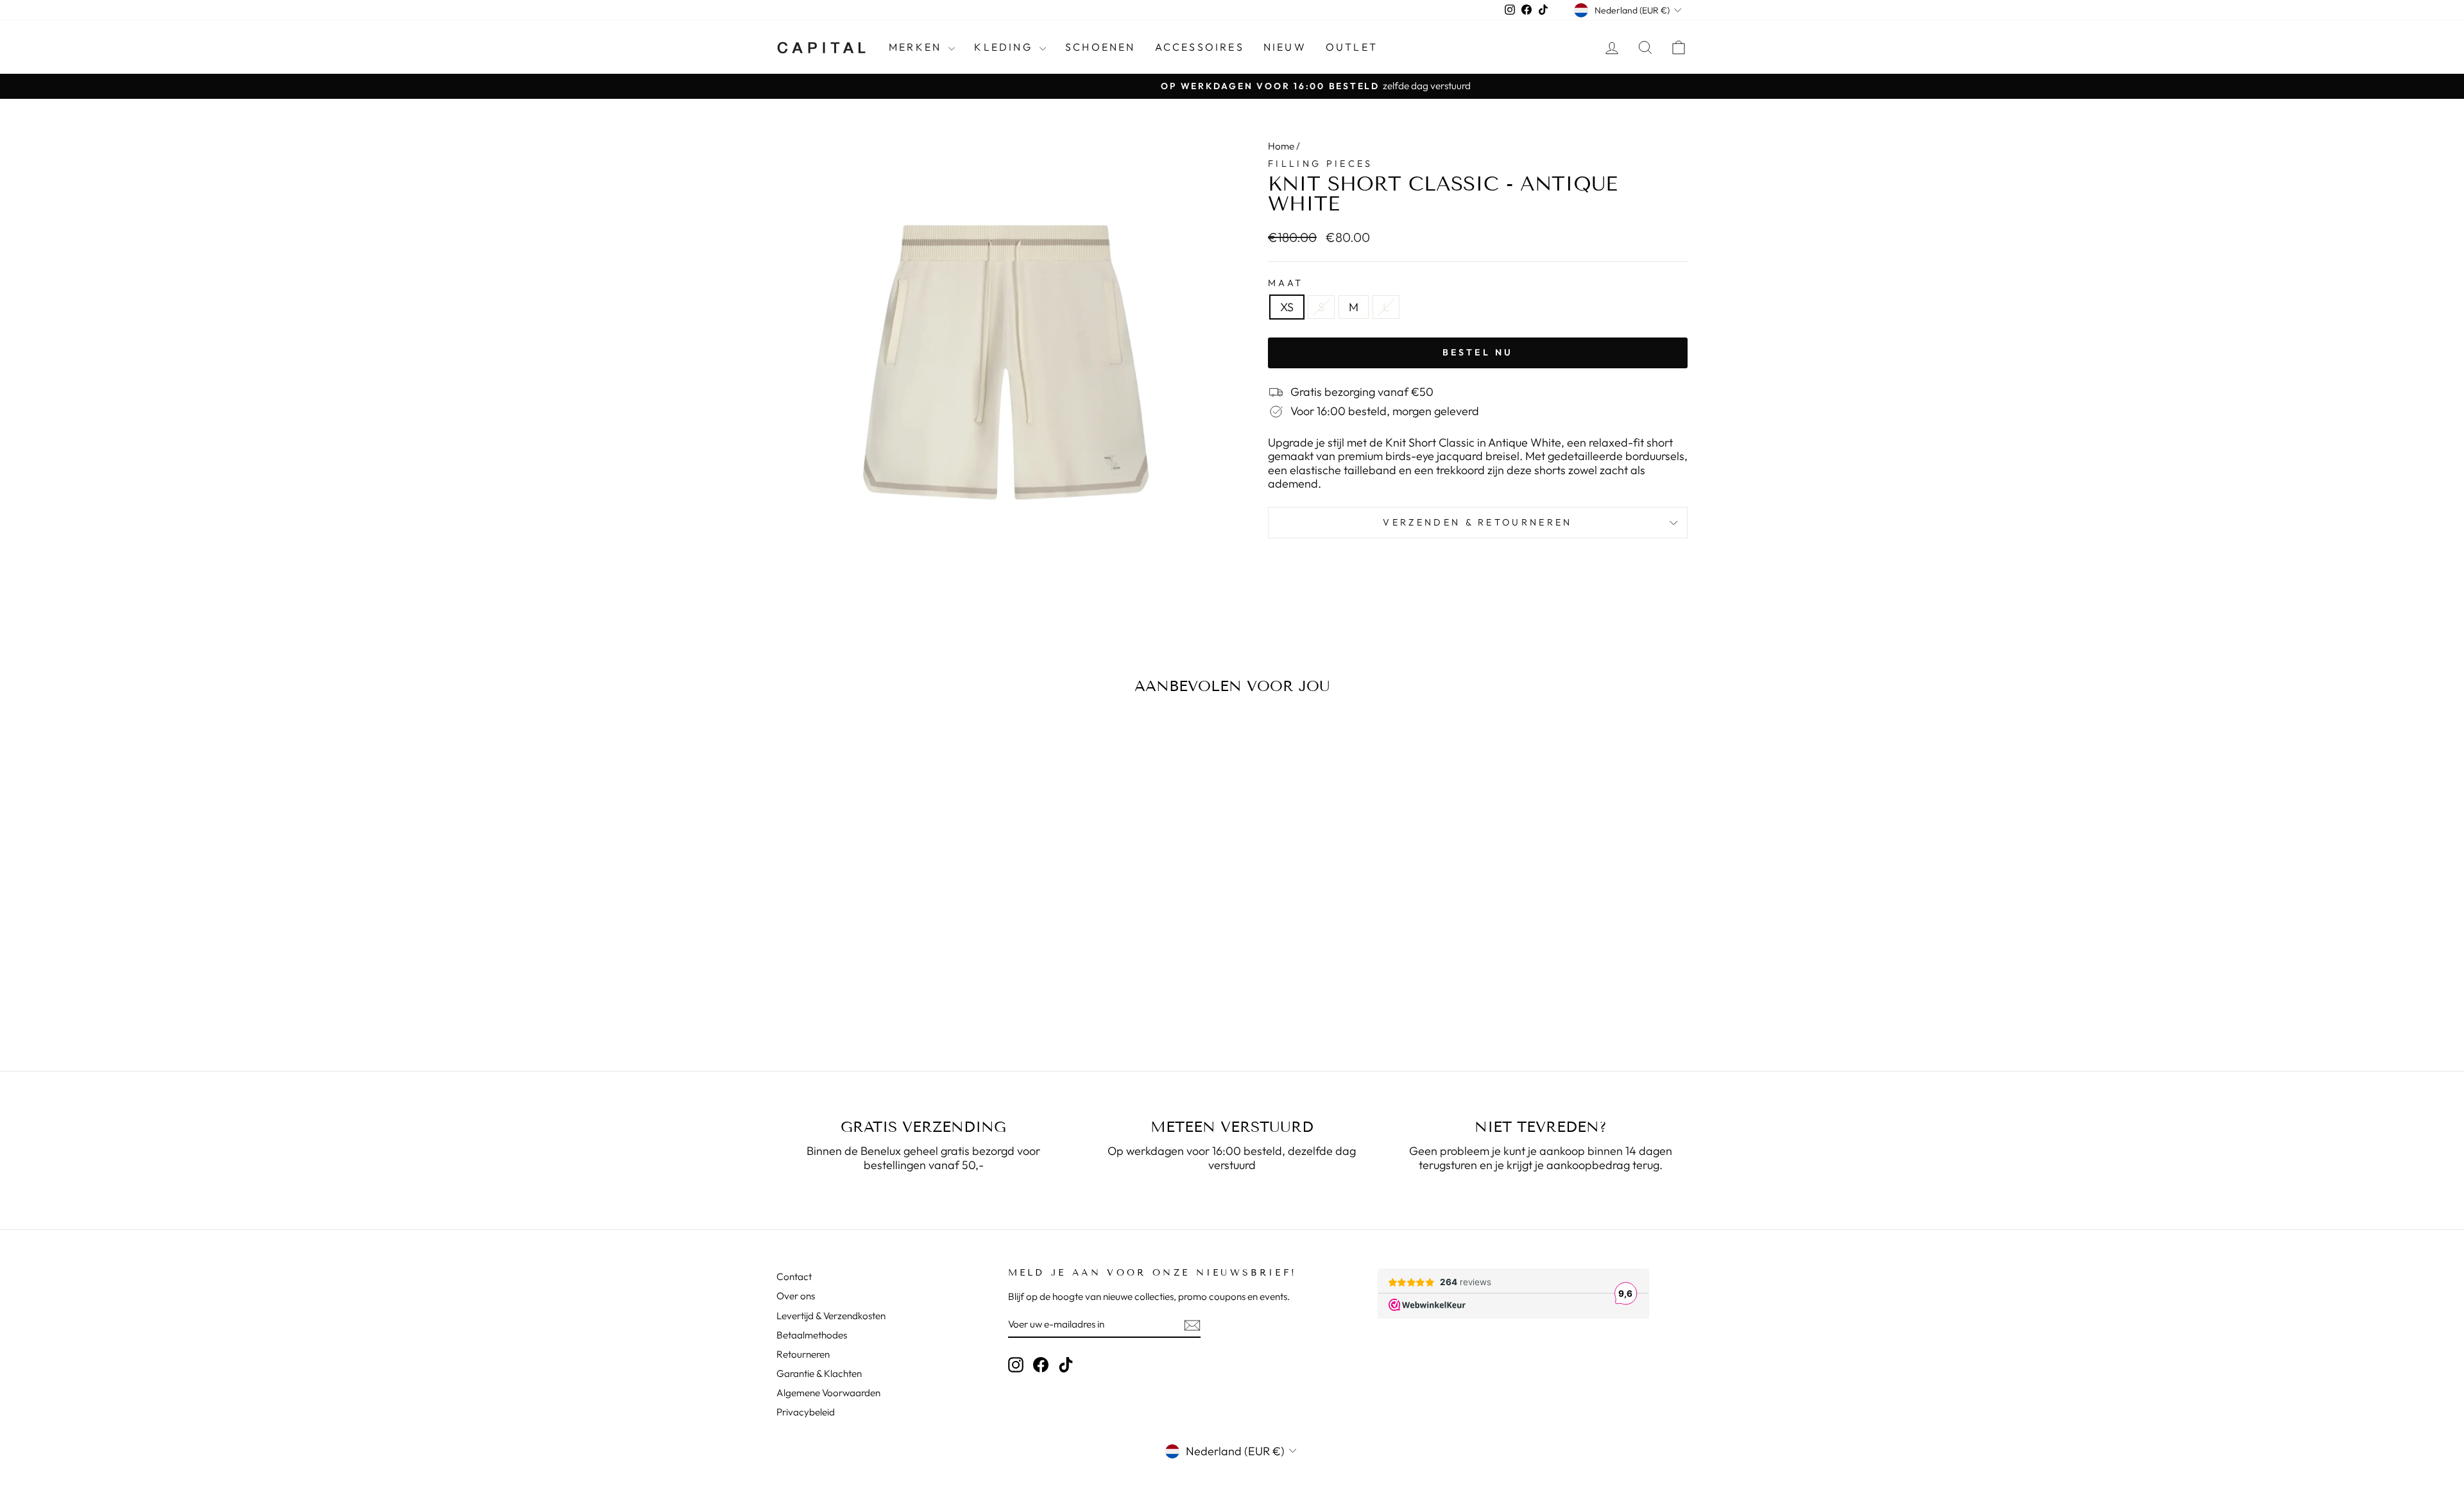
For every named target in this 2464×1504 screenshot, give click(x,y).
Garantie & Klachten (819, 1373)
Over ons (796, 1296)
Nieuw (1285, 47)
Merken (917, 47)
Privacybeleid (806, 1412)
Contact (794, 1277)
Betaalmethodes (812, 1335)
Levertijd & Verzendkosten (831, 1316)
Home (1281, 146)
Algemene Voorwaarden (828, 1393)
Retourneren (803, 1354)
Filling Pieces (1320, 164)
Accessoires (1200, 47)
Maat (1286, 283)
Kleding (1005, 47)
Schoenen (1100, 47)
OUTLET (1352, 47)
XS (1287, 307)
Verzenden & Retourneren (1477, 522)
